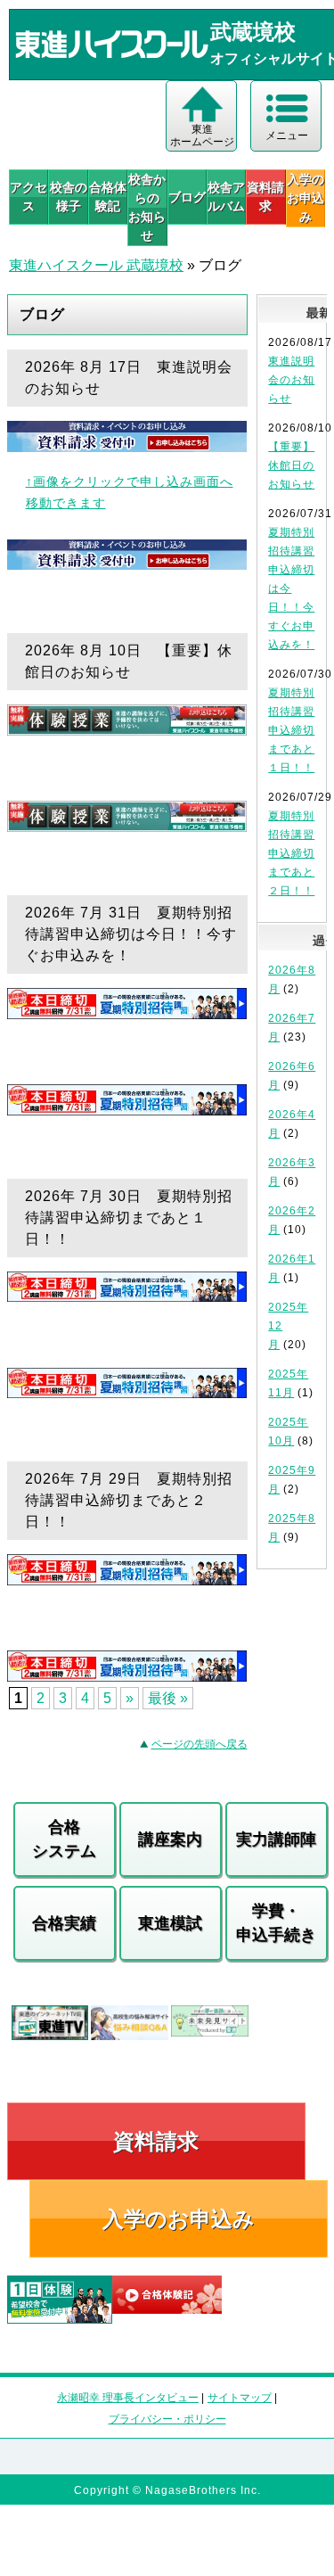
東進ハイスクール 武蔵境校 (96, 265)
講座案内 (170, 1839)
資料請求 (265, 197)
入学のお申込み (179, 2219)
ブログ (187, 197)
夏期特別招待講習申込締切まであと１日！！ (291, 730)
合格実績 (64, 1923)
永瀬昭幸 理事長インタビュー (128, 2398)
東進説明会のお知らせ (291, 380)
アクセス (29, 197)
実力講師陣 (276, 1839)
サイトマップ (240, 2398)
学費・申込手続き (276, 1923)
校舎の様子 (68, 197)
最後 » (168, 1698)
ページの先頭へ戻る (200, 1744)
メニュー (287, 136)
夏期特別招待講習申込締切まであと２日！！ (291, 853)
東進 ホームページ (202, 136)
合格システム (64, 1839)
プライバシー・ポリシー (167, 2419)
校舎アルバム (226, 197)
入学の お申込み (305, 198)
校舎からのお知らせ (147, 207)
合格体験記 (108, 197)
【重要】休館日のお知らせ (291, 465)
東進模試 (170, 1923)
